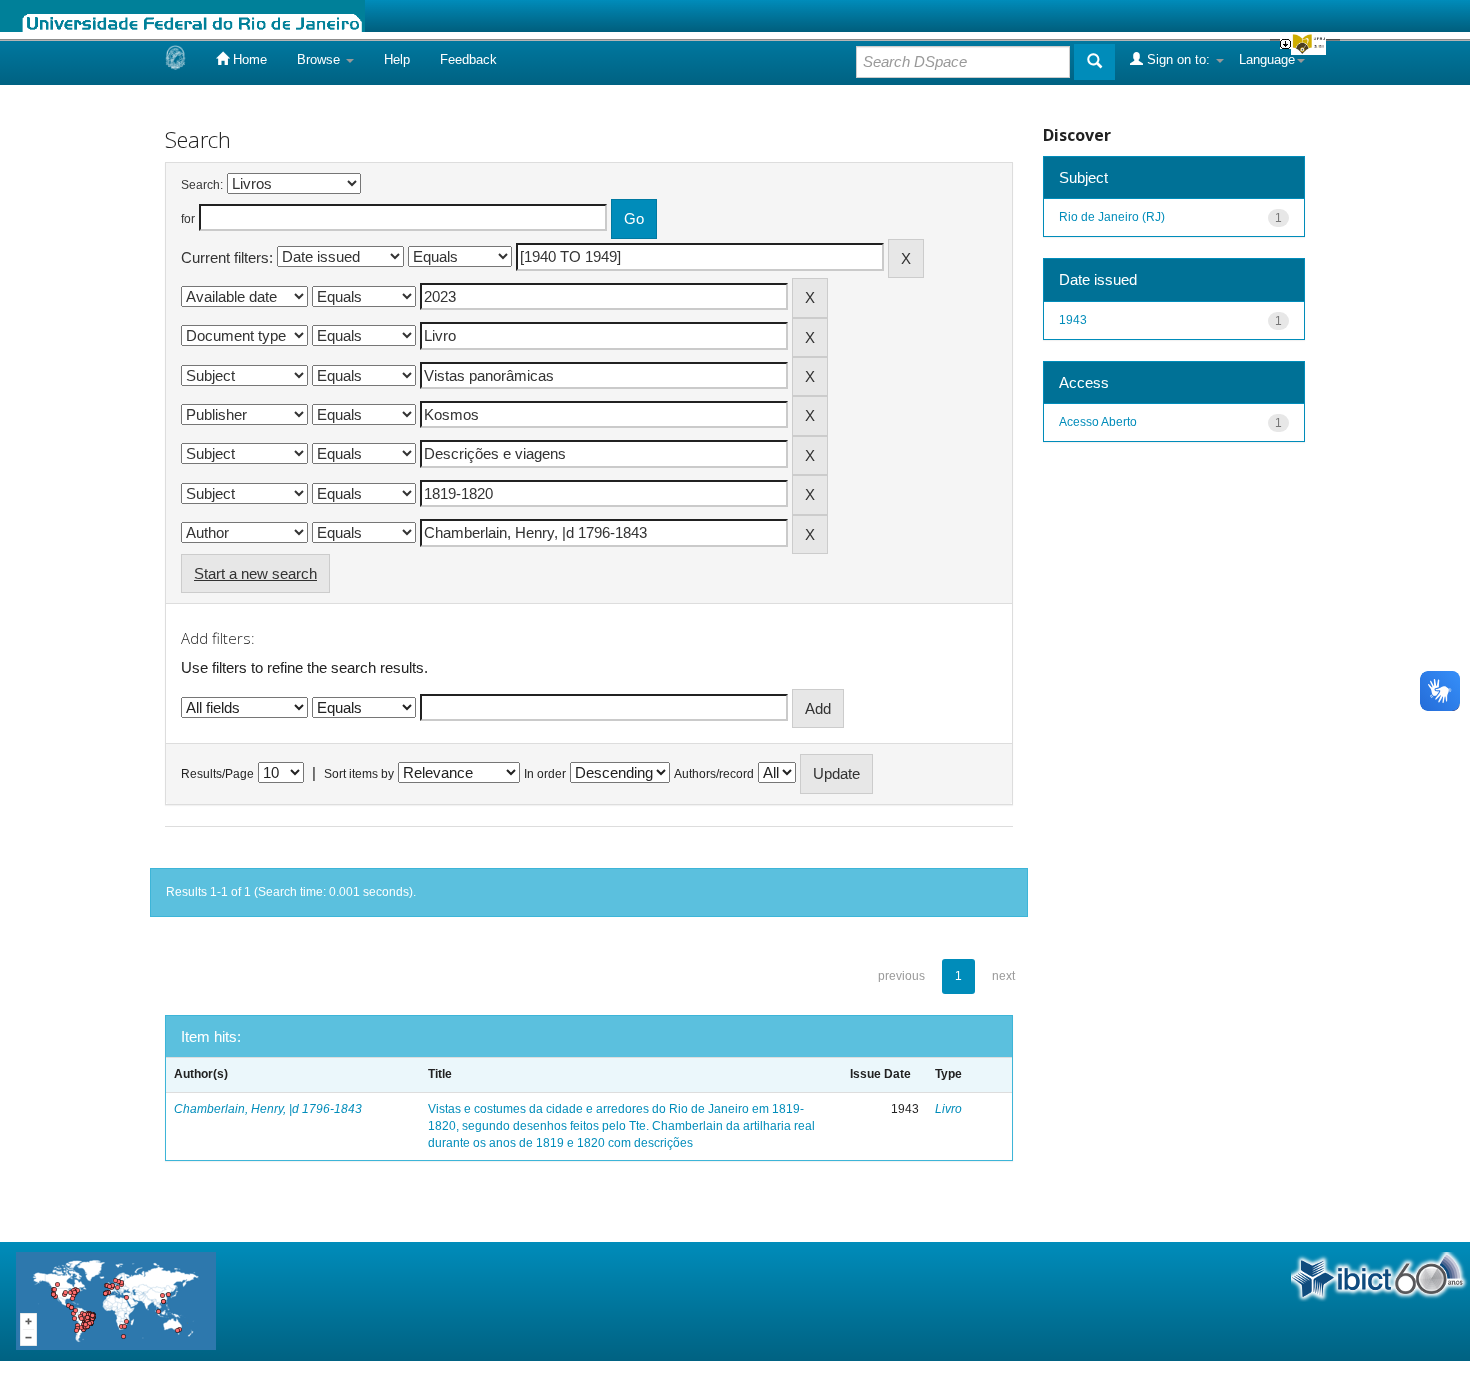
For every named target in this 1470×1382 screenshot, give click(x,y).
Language (1267, 59)
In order (545, 774)
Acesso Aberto (1098, 422)
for (188, 219)
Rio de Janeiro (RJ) (1112, 217)
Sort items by (359, 774)
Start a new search (255, 573)
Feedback (468, 59)
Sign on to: (1178, 59)
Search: (202, 185)
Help (397, 59)
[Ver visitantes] (116, 1299)
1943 (1073, 320)
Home (248, 59)
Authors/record (714, 774)
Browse (320, 59)
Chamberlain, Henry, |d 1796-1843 (268, 1109)
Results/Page (217, 774)
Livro (948, 1109)
